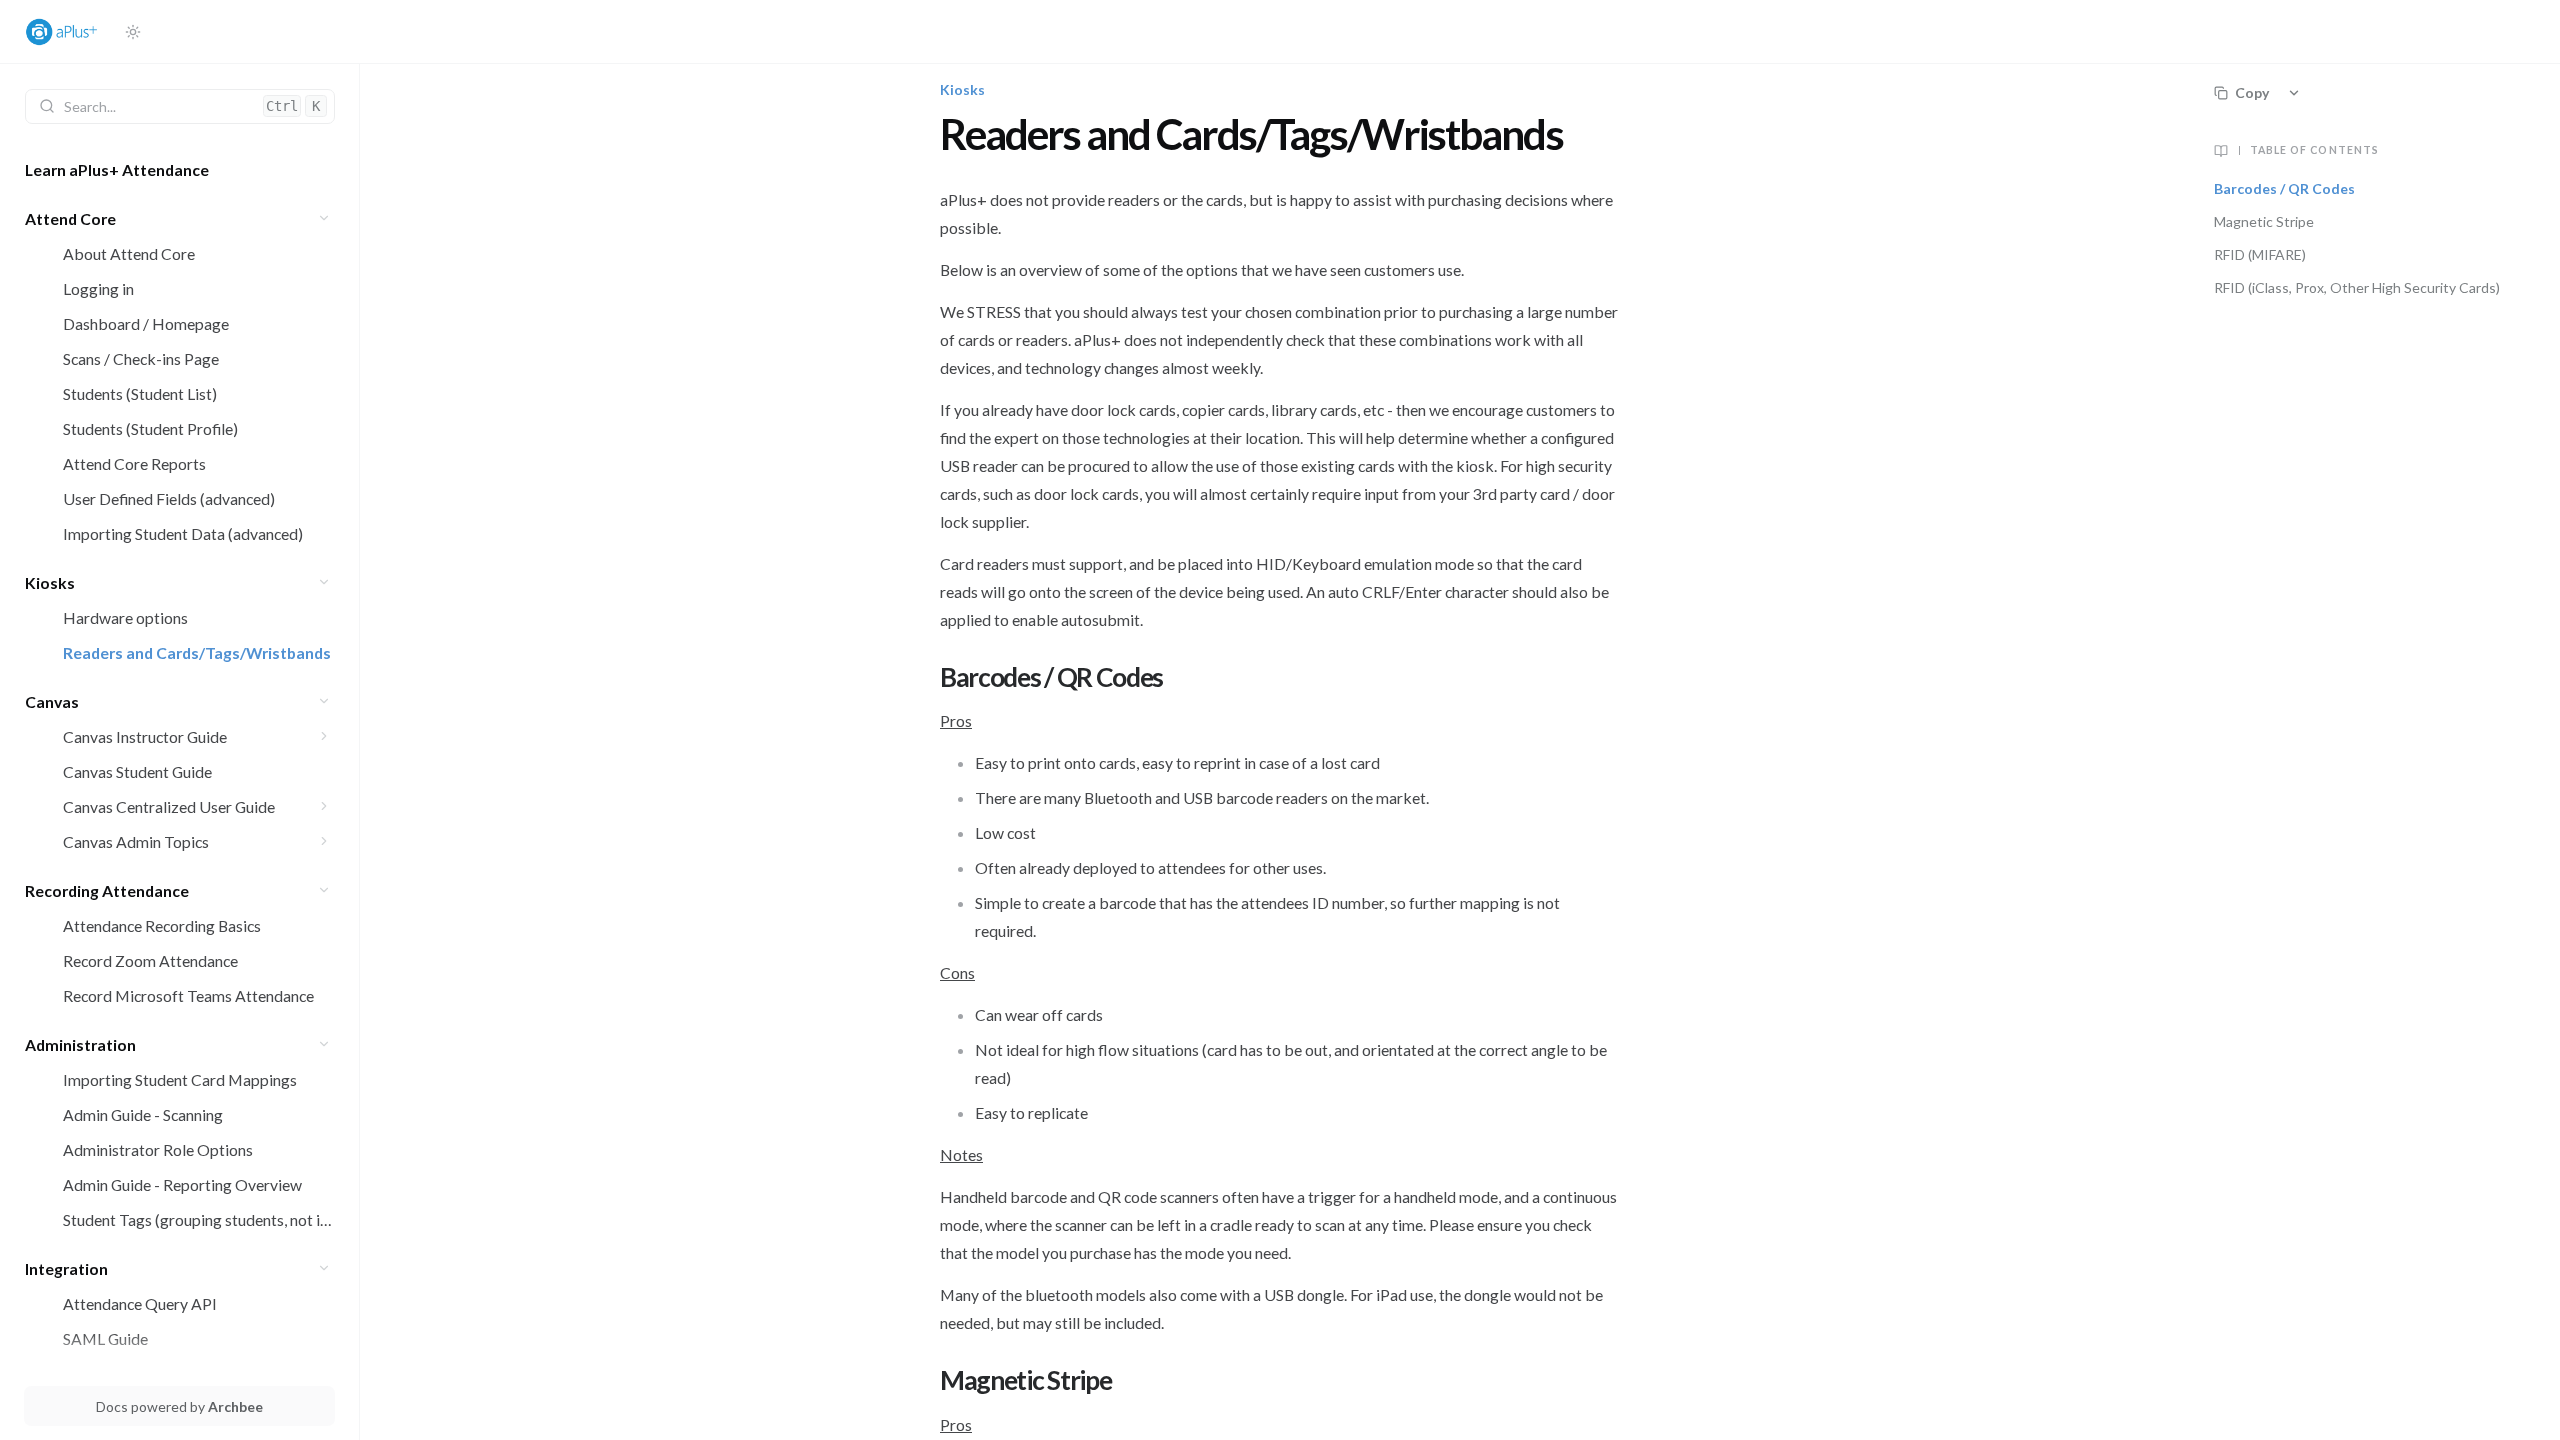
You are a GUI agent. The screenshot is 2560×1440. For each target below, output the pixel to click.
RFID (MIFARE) (2260, 254)
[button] (324, 218)
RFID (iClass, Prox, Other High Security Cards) (2357, 287)
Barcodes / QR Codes (2284, 188)
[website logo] (67, 32)
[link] (180, 169)
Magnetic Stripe (2264, 221)
